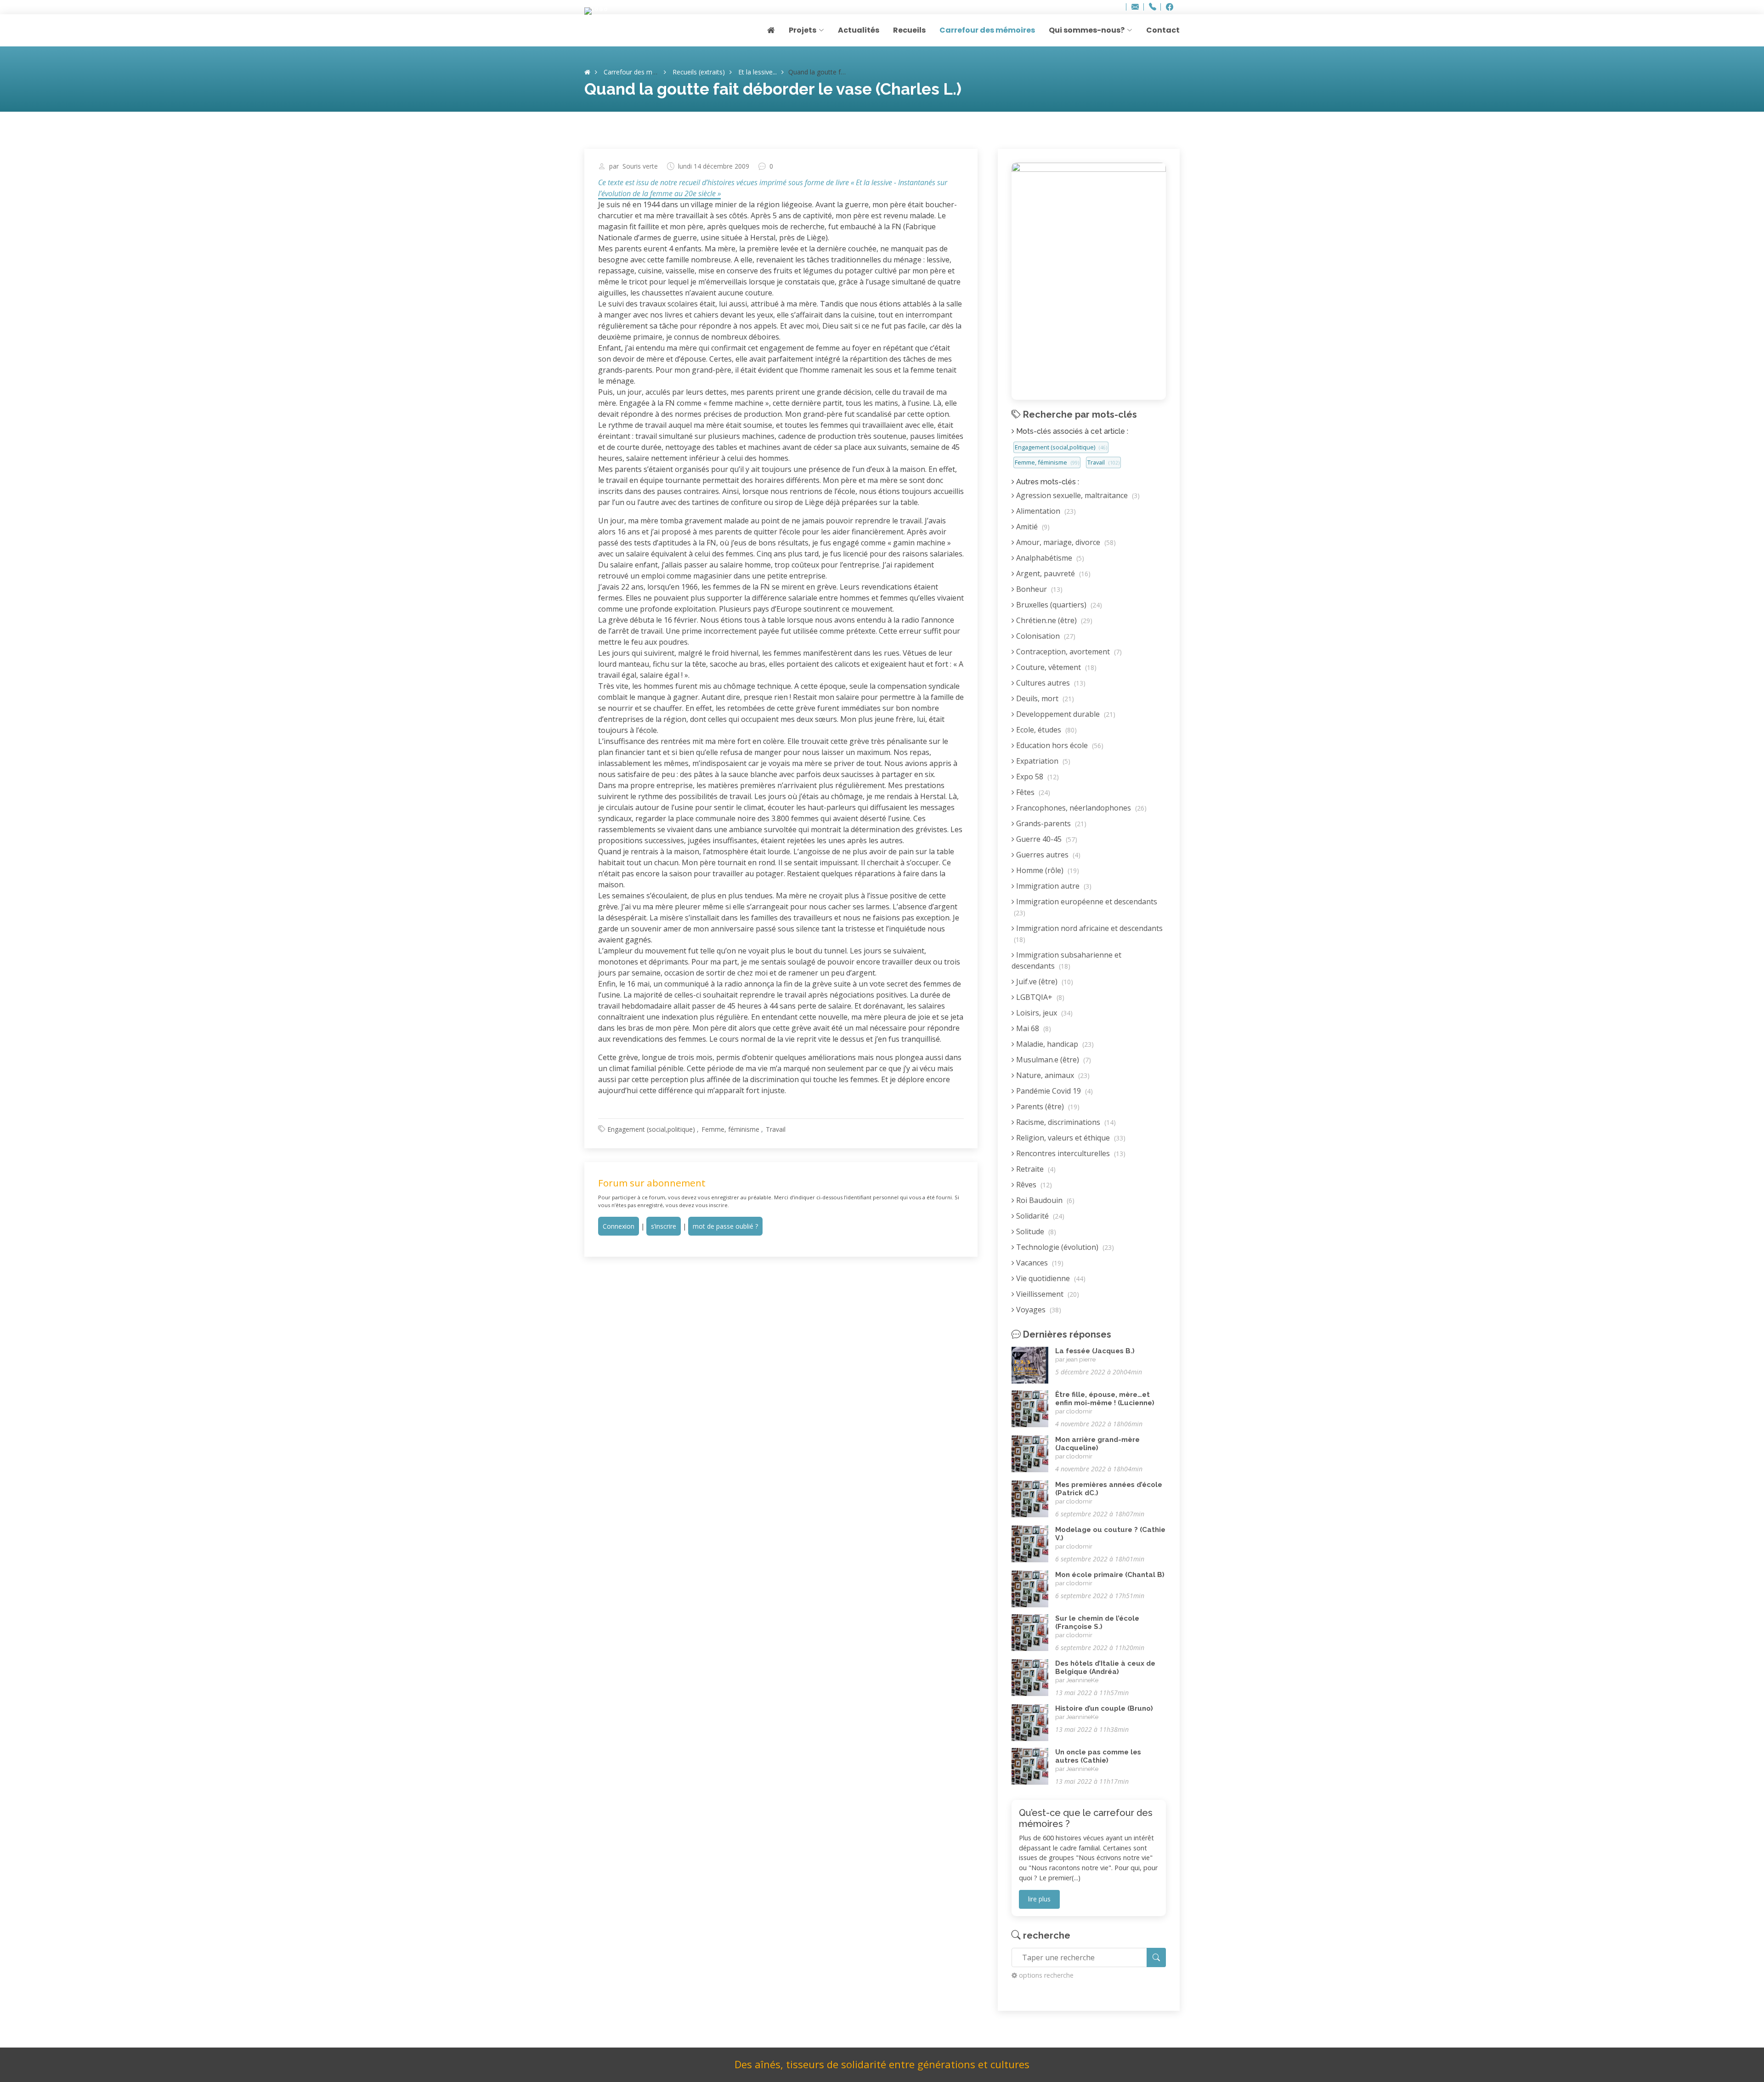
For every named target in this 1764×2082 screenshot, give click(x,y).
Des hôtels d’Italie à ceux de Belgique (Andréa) (1105, 1668)
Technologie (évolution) (1064, 1247)
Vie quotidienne (1050, 1278)
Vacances (1039, 1263)
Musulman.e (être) (1053, 1060)
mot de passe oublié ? (725, 1226)
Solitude (1035, 1231)
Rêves (1033, 1185)
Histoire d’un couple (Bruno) (1104, 1708)
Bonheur (1038, 589)
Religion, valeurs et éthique (1070, 1138)
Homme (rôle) (1047, 870)
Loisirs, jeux (1043, 1013)
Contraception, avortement (1068, 652)
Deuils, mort (1044, 698)
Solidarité (1039, 1216)
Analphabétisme (1049, 558)
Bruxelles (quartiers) (1058, 605)
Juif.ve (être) (1044, 981)
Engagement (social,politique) (651, 1129)
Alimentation (1045, 511)
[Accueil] (587, 72)
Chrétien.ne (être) (1053, 620)
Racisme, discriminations (1065, 1122)
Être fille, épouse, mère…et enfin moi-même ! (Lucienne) (1105, 1399)
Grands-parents (1050, 823)
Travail (776, 1129)
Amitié (1032, 527)
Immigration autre (1053, 886)
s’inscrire (664, 1226)
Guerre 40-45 (1046, 839)
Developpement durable (1065, 714)
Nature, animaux (1052, 1075)
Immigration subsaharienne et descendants (1066, 960)
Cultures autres (1050, 683)
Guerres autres (1047, 855)
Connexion (619, 1226)
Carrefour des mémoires (987, 30)
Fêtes (1032, 792)
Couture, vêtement (1055, 667)
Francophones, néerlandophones (1080, 808)
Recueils (909, 30)
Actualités (859, 30)
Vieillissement (1047, 1294)
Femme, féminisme (730, 1129)
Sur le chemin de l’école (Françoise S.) (1097, 1622)
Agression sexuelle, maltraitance (1077, 495)
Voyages (1038, 1310)
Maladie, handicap (1054, 1044)
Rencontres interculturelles (1070, 1153)
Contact (1163, 30)
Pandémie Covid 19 (1054, 1091)
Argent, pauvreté (1052, 573)
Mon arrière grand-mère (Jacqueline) (1097, 1444)
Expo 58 (1037, 777)
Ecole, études (1046, 730)
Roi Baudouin (1044, 1200)
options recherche (1046, 1975)
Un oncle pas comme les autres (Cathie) (1098, 1756)
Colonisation (1045, 636)
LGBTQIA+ (1039, 997)
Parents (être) (1047, 1106)
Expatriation (1042, 761)
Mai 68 (1033, 1028)
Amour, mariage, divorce (1065, 542)
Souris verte (640, 166)
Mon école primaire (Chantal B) (1110, 1575)
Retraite (1035, 1169)
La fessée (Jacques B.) (1095, 1351)
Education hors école (1059, 745)
